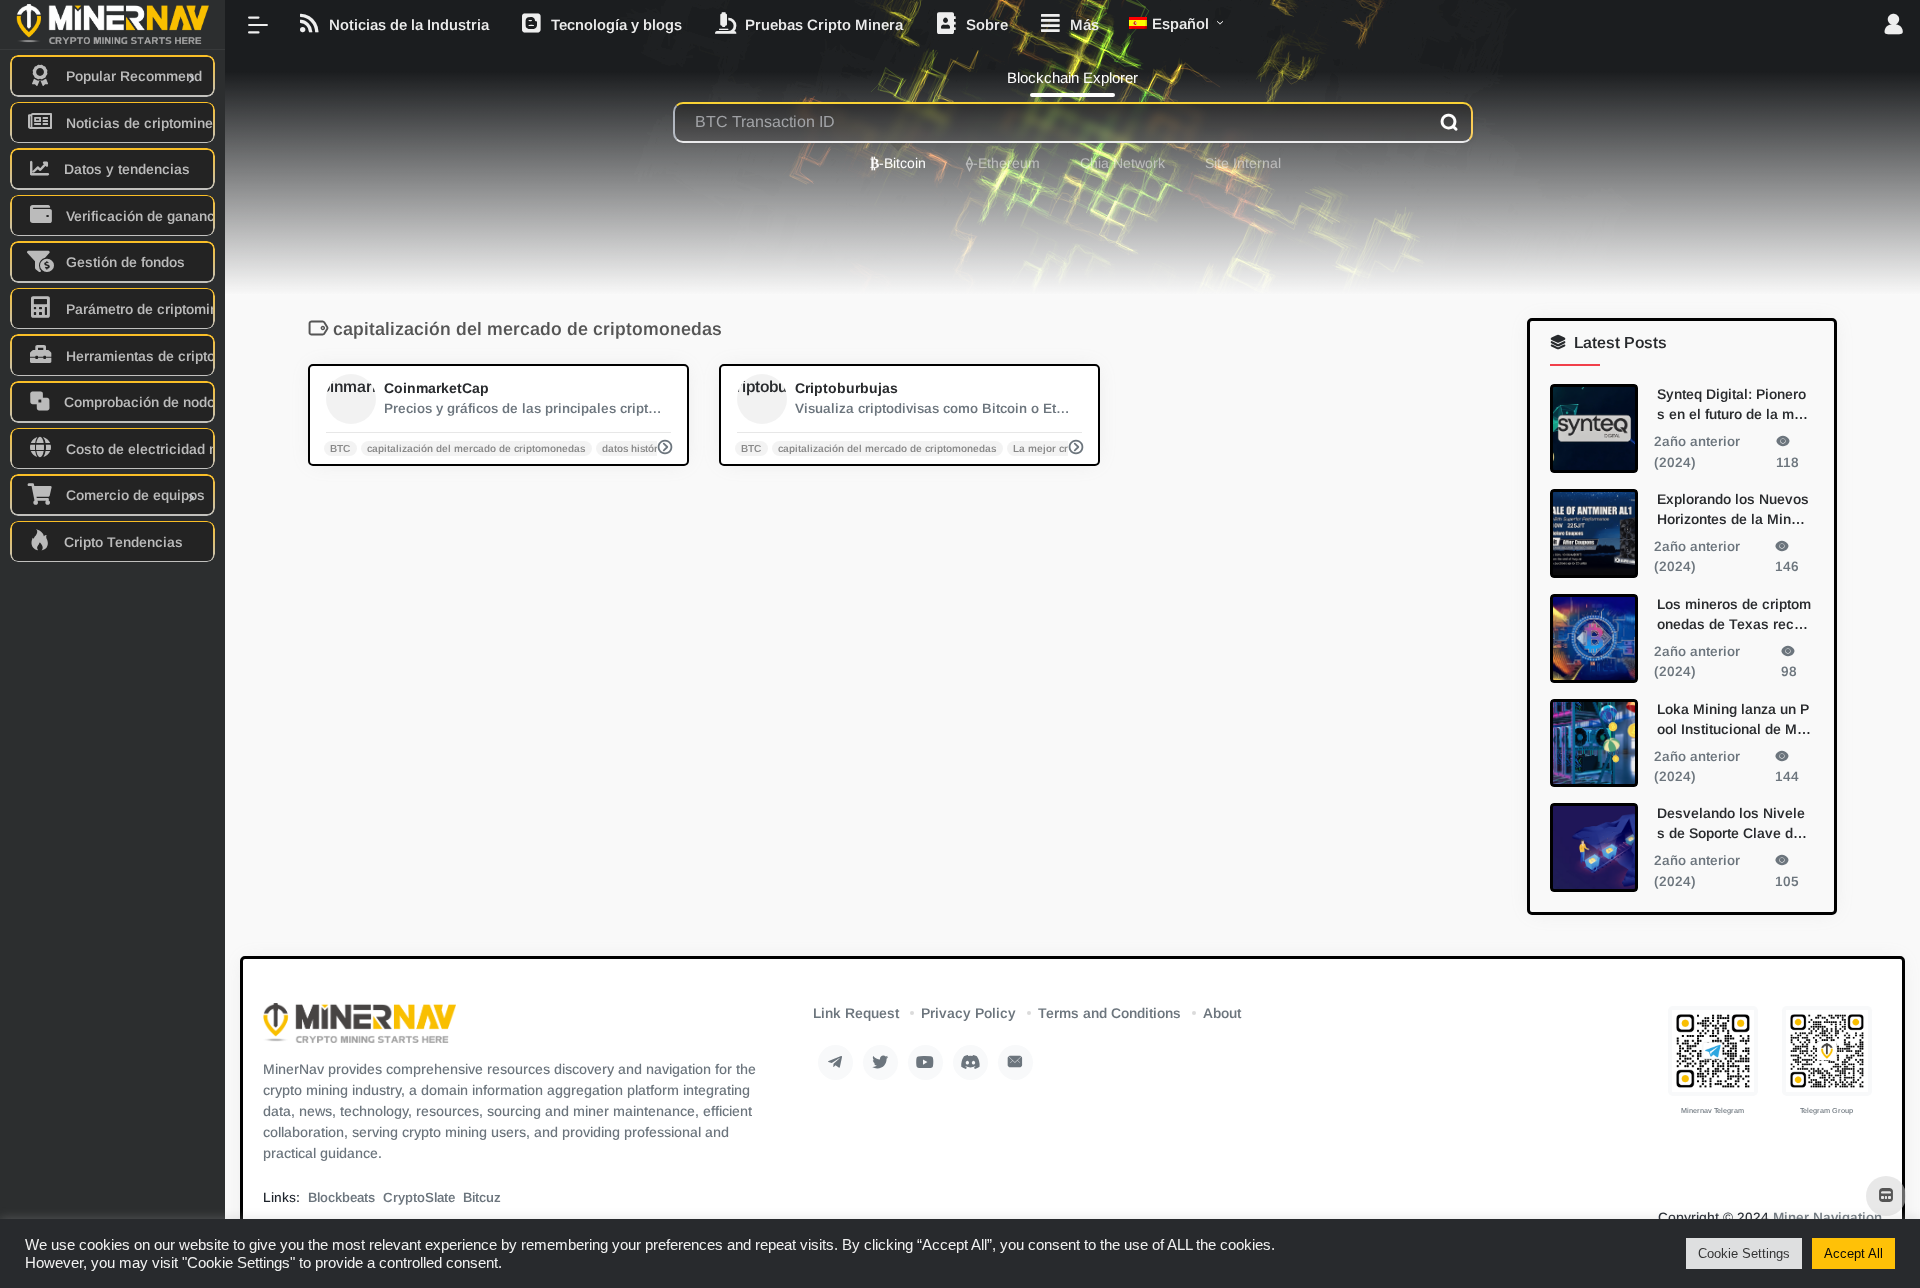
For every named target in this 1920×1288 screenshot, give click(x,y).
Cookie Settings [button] (1744, 1253)
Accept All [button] (1853, 1253)
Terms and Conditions (1109, 1013)
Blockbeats (341, 1197)
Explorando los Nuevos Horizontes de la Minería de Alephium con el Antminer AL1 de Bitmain (1733, 509)
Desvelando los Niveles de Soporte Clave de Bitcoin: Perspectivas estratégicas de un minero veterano (1734, 824)
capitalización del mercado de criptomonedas (476, 447)
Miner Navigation (1827, 1217)
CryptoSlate (419, 1197)
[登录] (1893, 25)
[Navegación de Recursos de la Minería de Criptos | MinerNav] (359, 1029)
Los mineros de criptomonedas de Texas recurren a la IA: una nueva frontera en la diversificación (1734, 614)
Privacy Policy (968, 1013)
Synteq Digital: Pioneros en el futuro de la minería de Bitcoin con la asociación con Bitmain (1732, 405)
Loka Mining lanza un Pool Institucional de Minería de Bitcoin (1733, 719)
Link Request (856, 1013)
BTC (340, 447)
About (1222, 1013)
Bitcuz (482, 1197)
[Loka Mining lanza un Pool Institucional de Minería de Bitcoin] (1594, 742)
